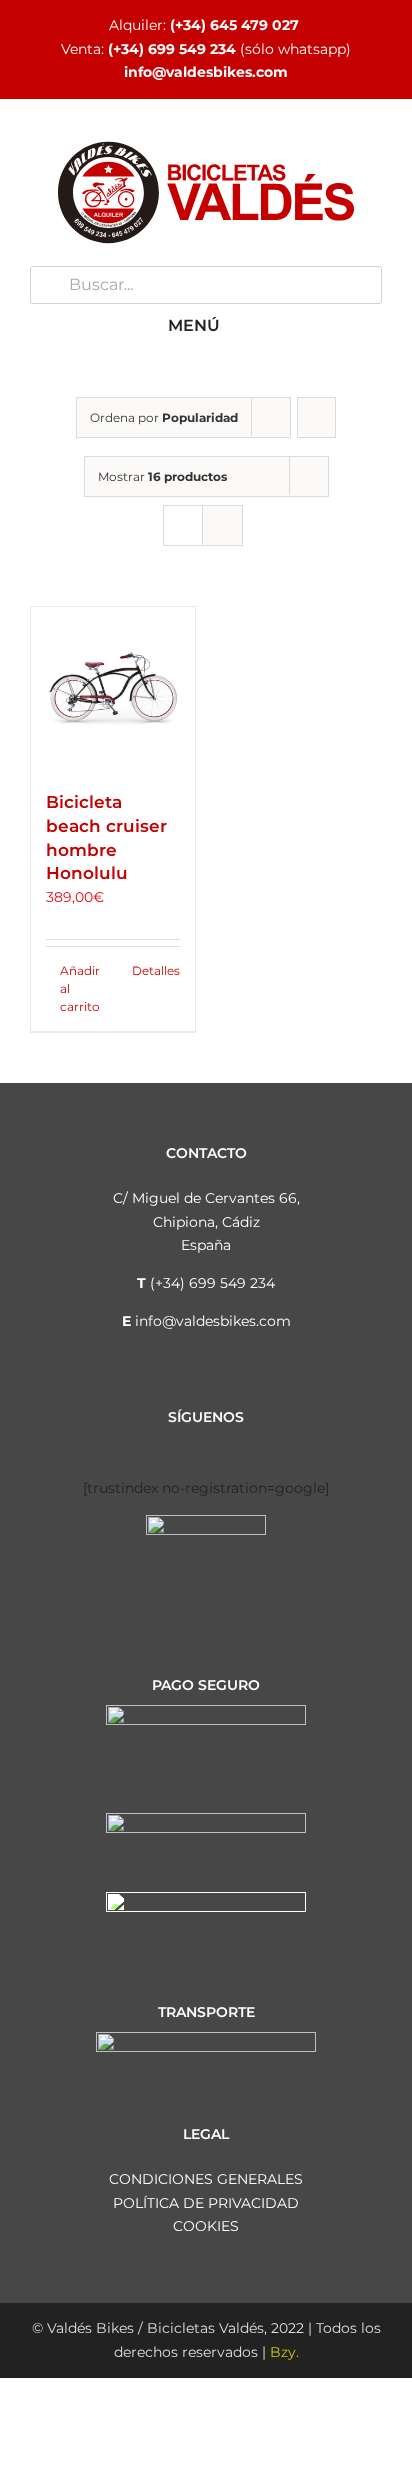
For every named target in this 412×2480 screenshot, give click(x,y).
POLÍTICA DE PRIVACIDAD (206, 2203)
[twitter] (190, 1445)
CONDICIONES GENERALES (206, 2179)
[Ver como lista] (222, 525)
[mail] (286, 1445)
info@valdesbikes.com (206, 72)
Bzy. (284, 2352)
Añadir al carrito (80, 988)
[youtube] (222, 1445)
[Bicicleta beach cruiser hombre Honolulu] (113, 689)
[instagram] (158, 1445)
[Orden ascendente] (316, 417)
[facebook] (126, 1445)
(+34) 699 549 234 (172, 49)
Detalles (156, 970)
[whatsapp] (254, 1445)
